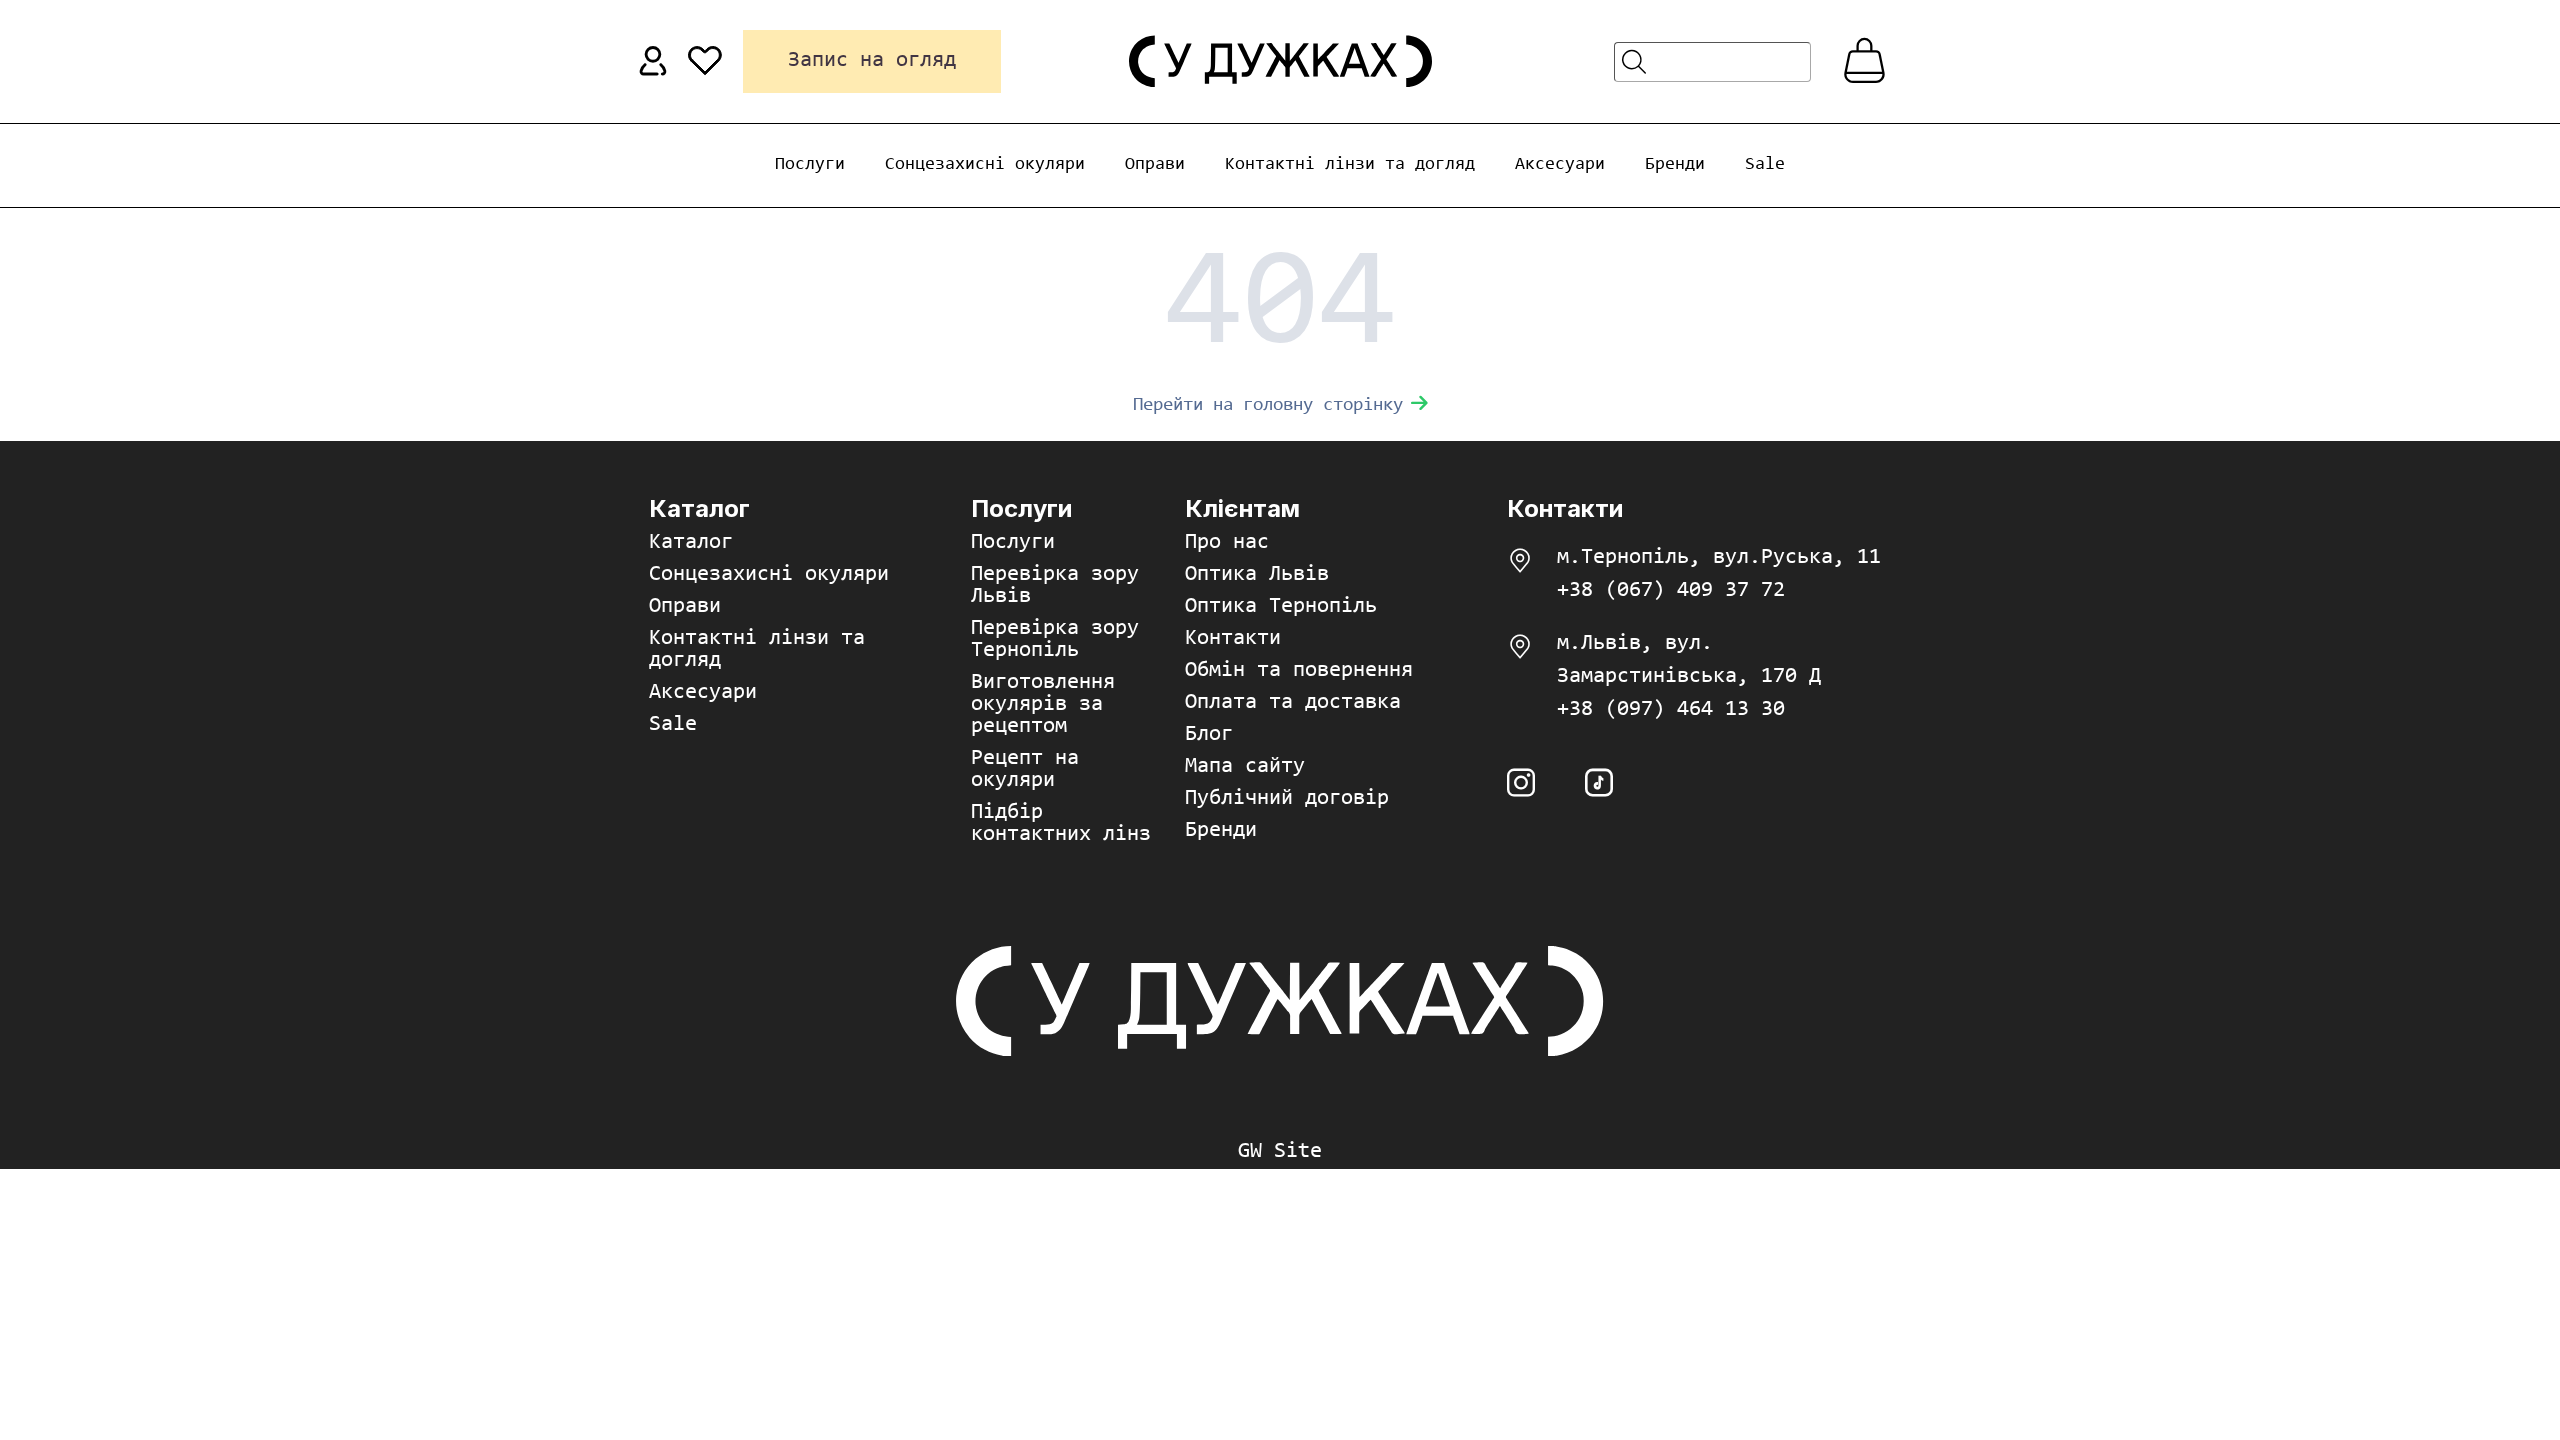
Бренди (1675, 165)
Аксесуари (1560, 165)
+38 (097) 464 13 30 (1671, 710)
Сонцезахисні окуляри (985, 165)
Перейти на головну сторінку (1268, 405)
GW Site (1280, 1152)
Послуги (810, 165)
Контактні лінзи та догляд (1350, 165)
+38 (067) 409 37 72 (1671, 591)
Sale (1765, 165)
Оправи (1155, 165)
